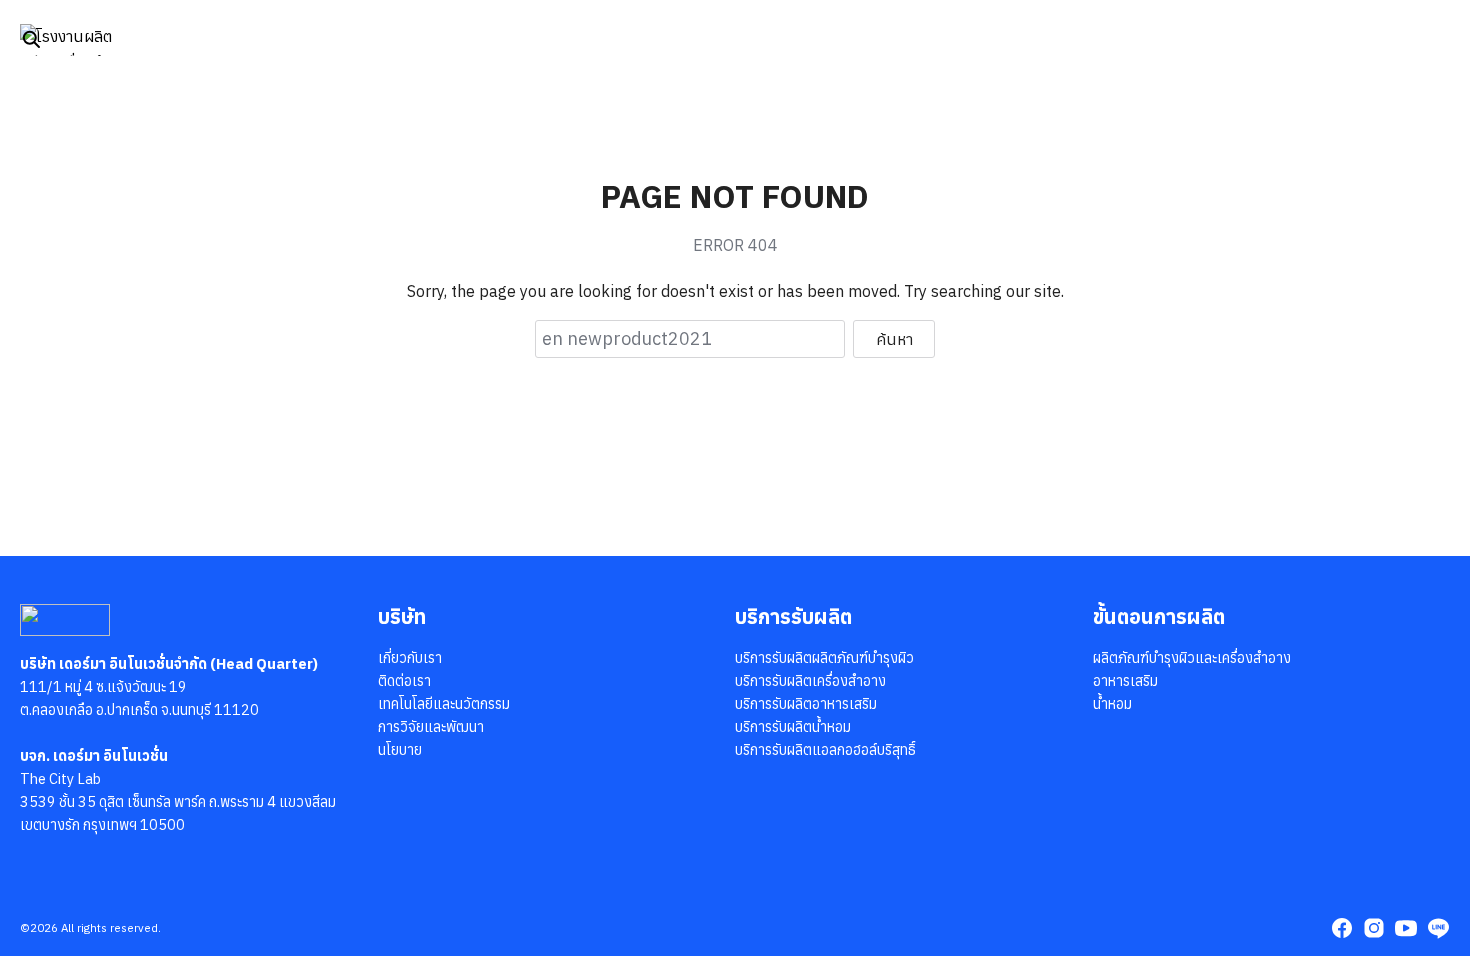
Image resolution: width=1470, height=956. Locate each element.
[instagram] (1374, 928)
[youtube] (1406, 928)
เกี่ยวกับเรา (410, 657)
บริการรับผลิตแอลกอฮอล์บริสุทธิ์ (825, 749)
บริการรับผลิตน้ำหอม (793, 726)
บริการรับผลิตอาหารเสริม (806, 703)
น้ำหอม (1112, 703)
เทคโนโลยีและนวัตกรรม (444, 703)
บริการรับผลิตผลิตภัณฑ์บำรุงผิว (824, 657)
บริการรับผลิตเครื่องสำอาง (810, 680)
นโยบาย (400, 749)
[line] (1438, 928)
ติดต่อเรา (404, 680)
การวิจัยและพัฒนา (431, 726)
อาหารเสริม (1125, 680)
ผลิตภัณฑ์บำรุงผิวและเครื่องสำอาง (1192, 657)
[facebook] (1342, 928)
